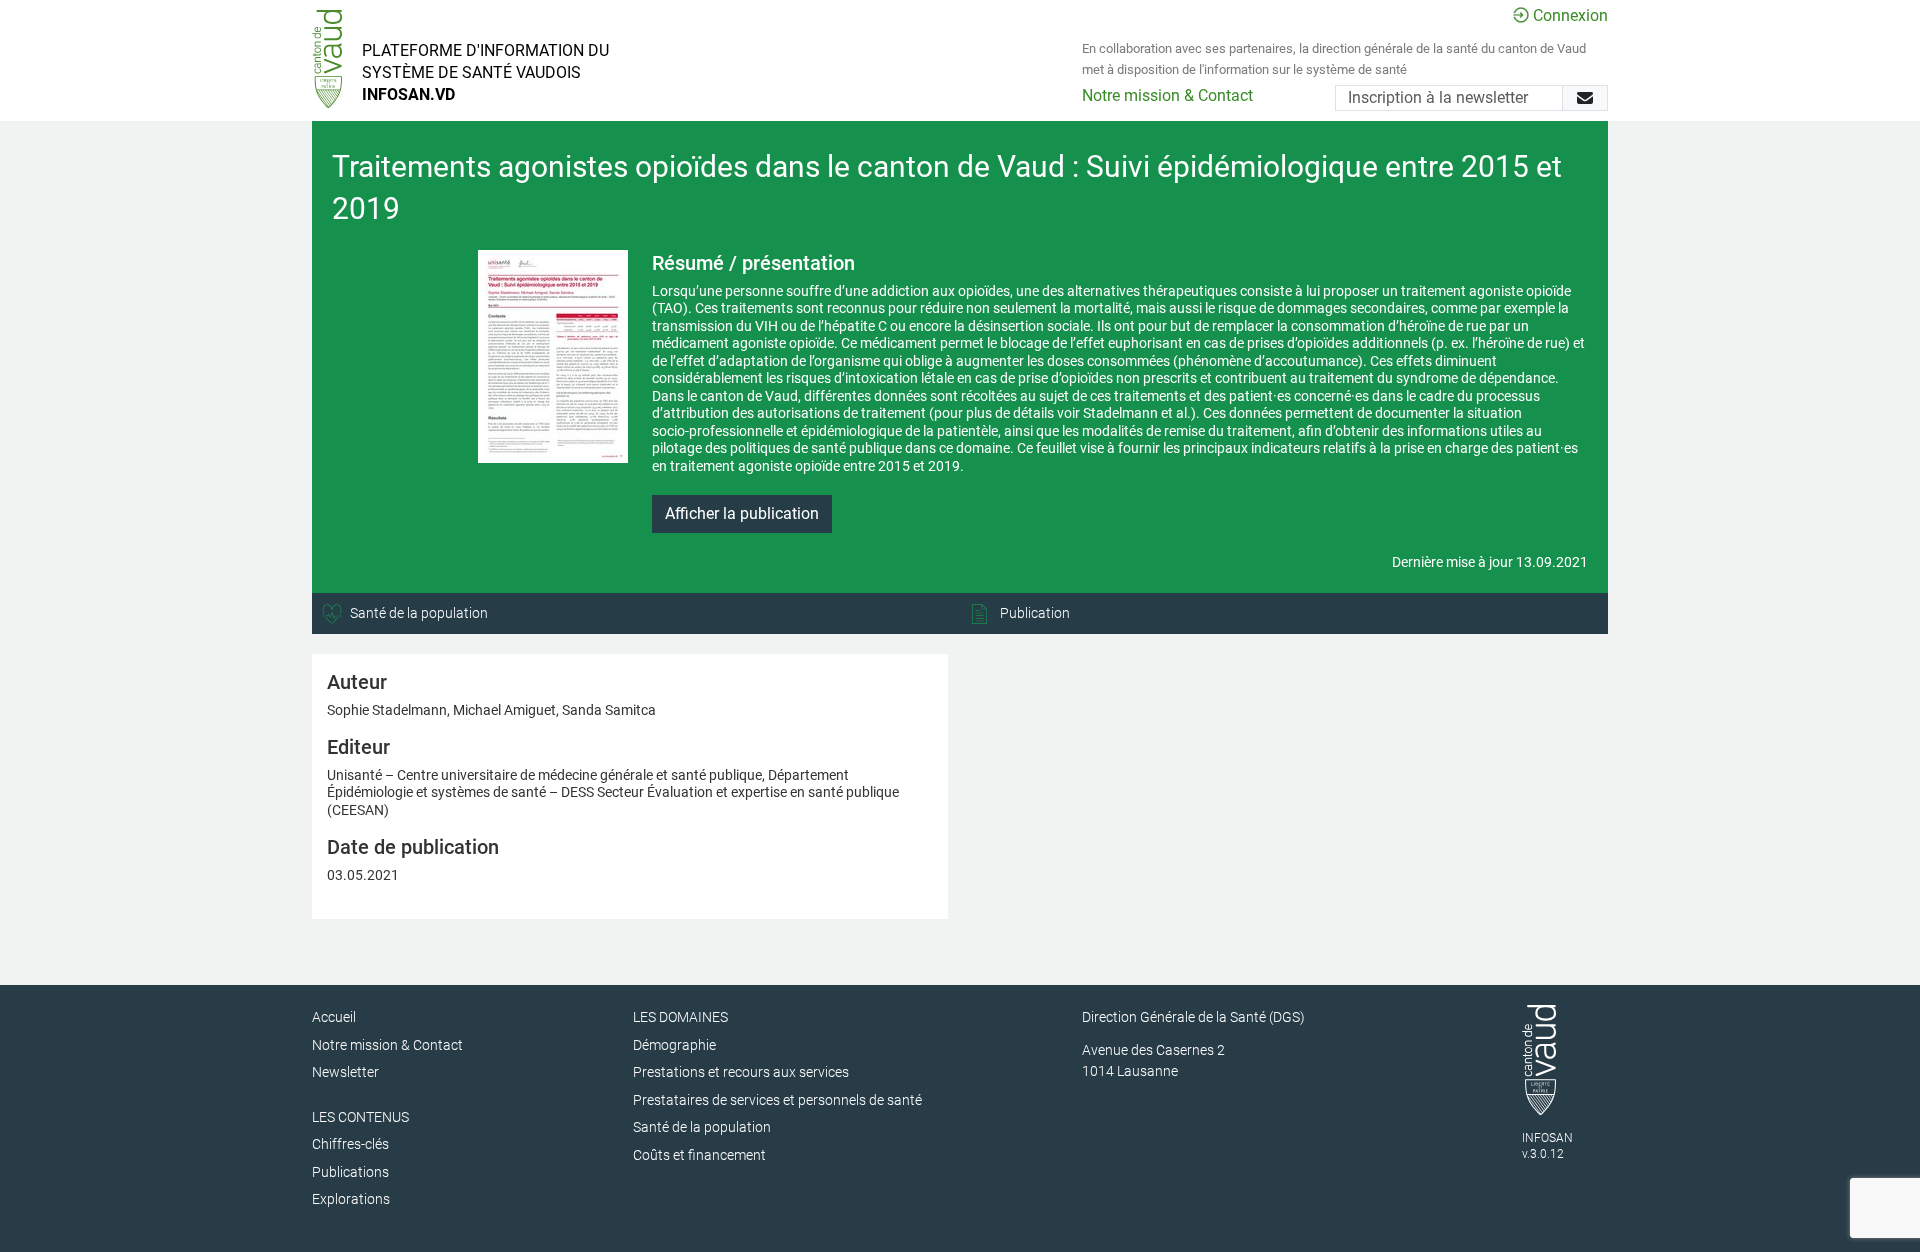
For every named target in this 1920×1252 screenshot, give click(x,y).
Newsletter (345, 1072)
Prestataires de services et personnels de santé (777, 1100)
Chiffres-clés (350, 1144)
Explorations (351, 1199)
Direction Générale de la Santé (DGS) (1193, 1017)
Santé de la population (417, 613)
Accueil (334, 1017)
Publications (350, 1172)
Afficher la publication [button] (742, 513)
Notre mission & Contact (1167, 95)
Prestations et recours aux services (741, 1072)
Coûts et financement (699, 1155)
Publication (1033, 613)
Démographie (674, 1045)
